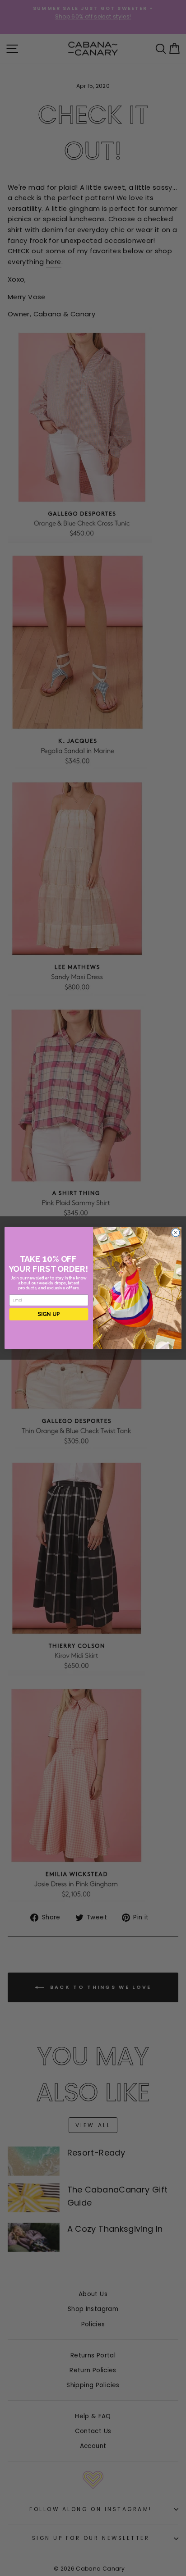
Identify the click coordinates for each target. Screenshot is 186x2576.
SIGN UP (49, 1314)
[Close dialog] (176, 1233)
